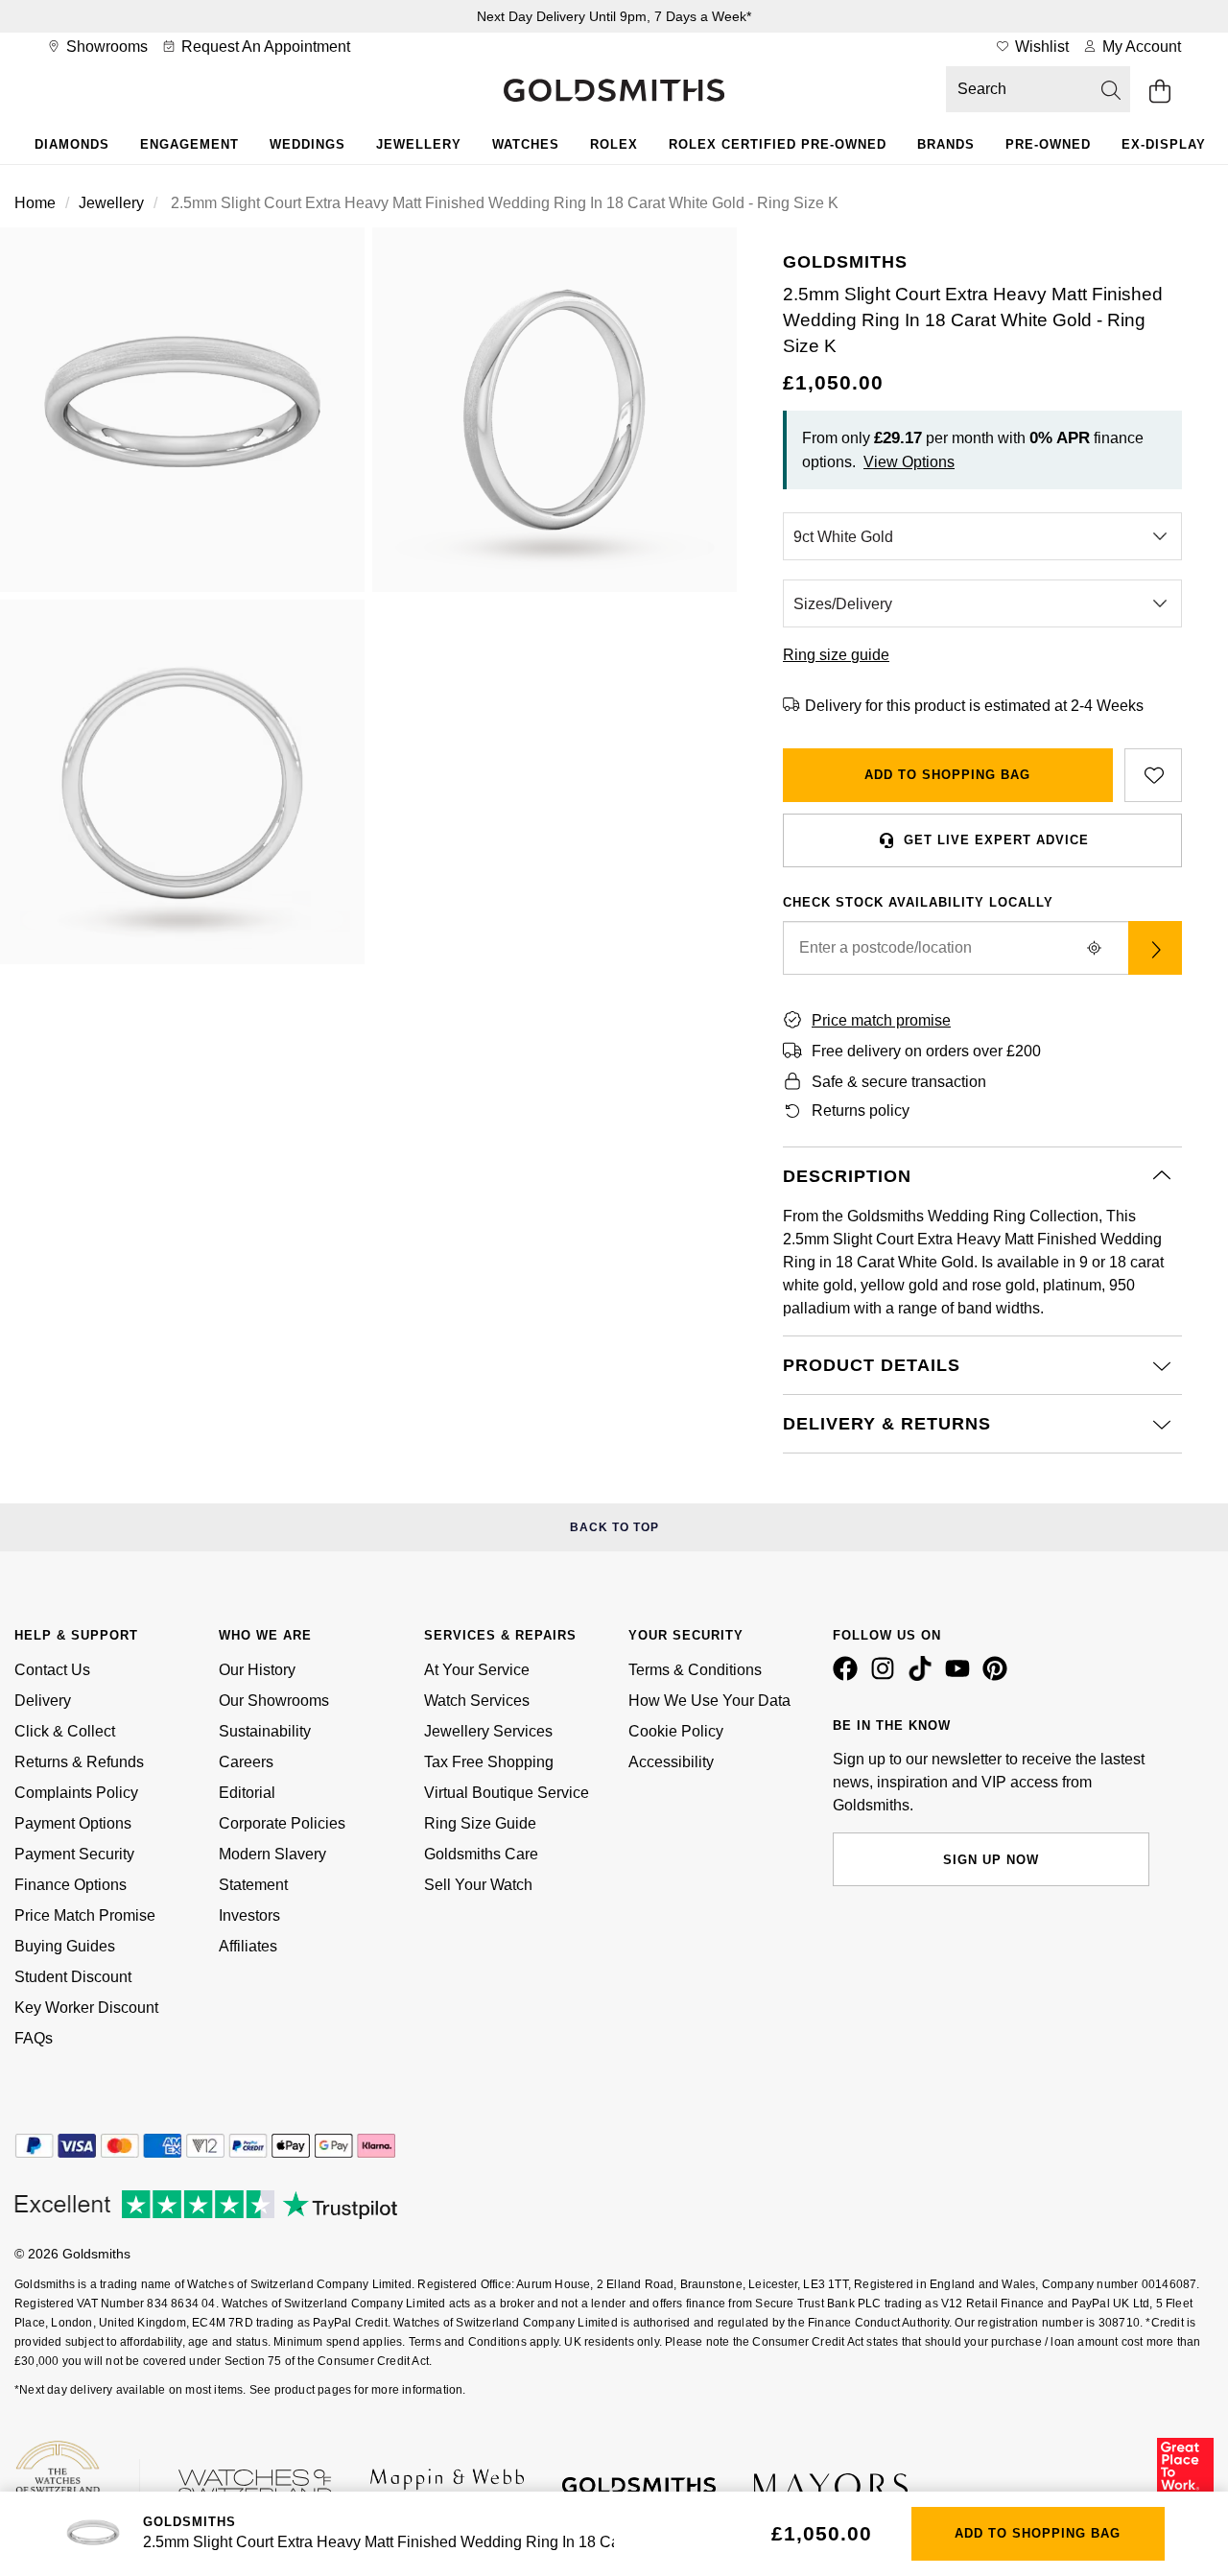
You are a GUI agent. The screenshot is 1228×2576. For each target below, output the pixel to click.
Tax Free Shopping (489, 1762)
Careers (246, 1762)
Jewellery (419, 144)
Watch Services (477, 1701)
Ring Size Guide (480, 1823)
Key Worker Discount (86, 2008)
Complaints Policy (76, 1793)
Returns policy (861, 1111)
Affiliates (248, 1946)
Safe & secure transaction (899, 1082)
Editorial (247, 1793)
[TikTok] (924, 1676)
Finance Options (71, 1885)
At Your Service (477, 1670)
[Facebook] (849, 1676)
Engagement (189, 144)
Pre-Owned (1048, 144)
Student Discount (73, 1977)
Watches (526, 144)
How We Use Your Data (709, 1701)
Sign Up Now (991, 1860)
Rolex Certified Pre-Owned (778, 144)
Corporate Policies (282, 1823)
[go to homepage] (614, 92)
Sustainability (265, 1731)
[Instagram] (886, 1676)
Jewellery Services (488, 1731)
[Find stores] (1155, 948)
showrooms (105, 47)
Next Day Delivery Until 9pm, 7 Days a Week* (614, 16)
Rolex (614, 144)
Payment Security (74, 1854)
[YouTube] (961, 1676)
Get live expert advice (996, 840)
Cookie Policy (676, 1731)
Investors (249, 1915)
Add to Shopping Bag (947, 775)
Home (35, 203)
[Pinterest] (999, 1676)
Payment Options (73, 1823)
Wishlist (1040, 47)
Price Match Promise (85, 1915)
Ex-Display (1164, 144)
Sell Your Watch (478, 1885)
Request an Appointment (264, 47)
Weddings (307, 144)
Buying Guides (65, 1946)
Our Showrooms (274, 1701)
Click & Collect (65, 1731)
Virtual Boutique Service (507, 1793)
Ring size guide (836, 655)
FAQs (34, 2038)
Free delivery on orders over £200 (926, 1051)
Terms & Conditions (695, 1670)
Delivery (43, 1701)
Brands (946, 144)
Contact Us (52, 1670)
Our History (257, 1670)
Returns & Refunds (79, 1762)
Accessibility (671, 1762)
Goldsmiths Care (481, 1854)
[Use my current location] (1094, 948)
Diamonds (72, 144)
